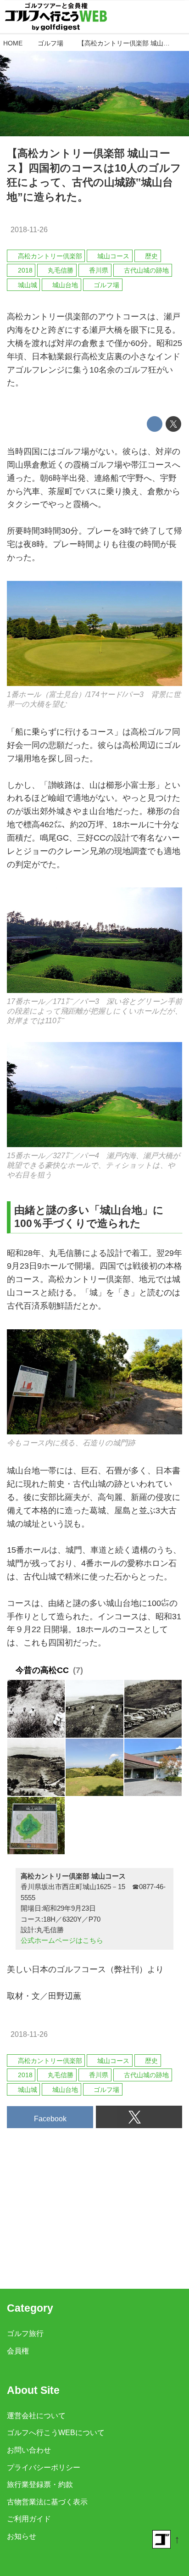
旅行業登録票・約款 (40, 2484)
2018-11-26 (29, 229)
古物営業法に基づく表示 (47, 2502)
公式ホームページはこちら (62, 1940)
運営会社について (36, 2415)
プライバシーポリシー (44, 2467)
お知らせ (22, 2536)
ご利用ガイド (29, 2519)
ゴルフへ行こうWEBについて (56, 2432)
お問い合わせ (29, 2450)
